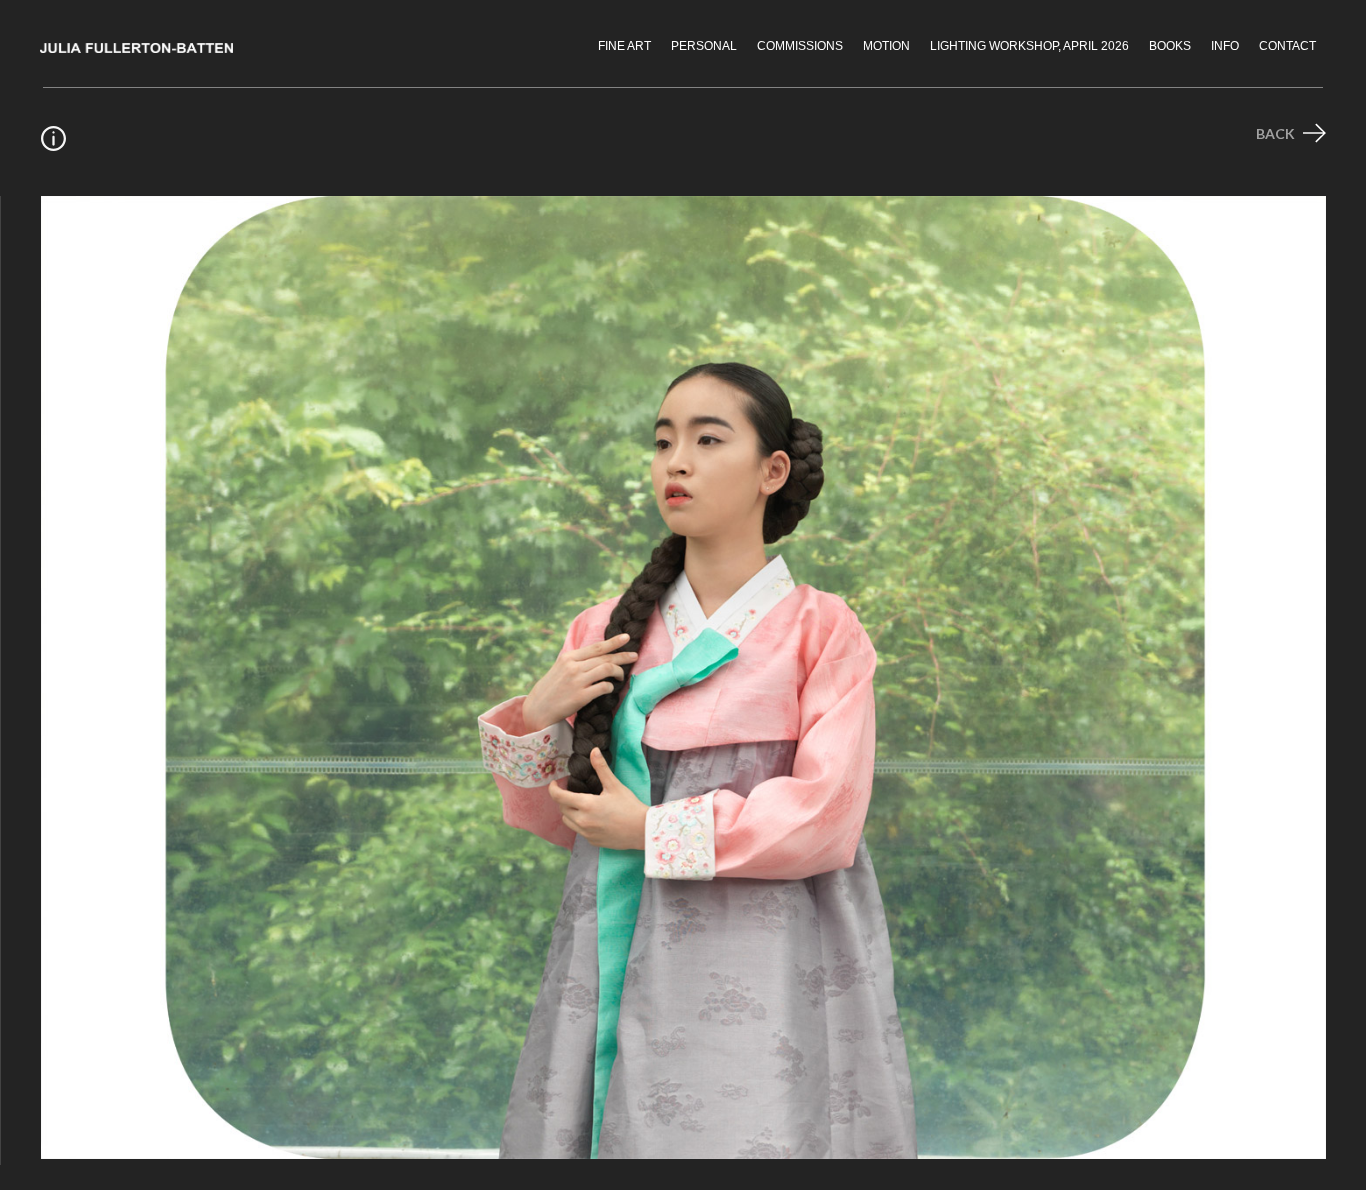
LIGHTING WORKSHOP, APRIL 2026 (1029, 46)
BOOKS (1170, 46)
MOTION (886, 46)
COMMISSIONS (800, 46)
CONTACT (1287, 46)
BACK (1277, 133)
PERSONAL (704, 46)
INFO (1225, 46)
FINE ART (624, 46)
